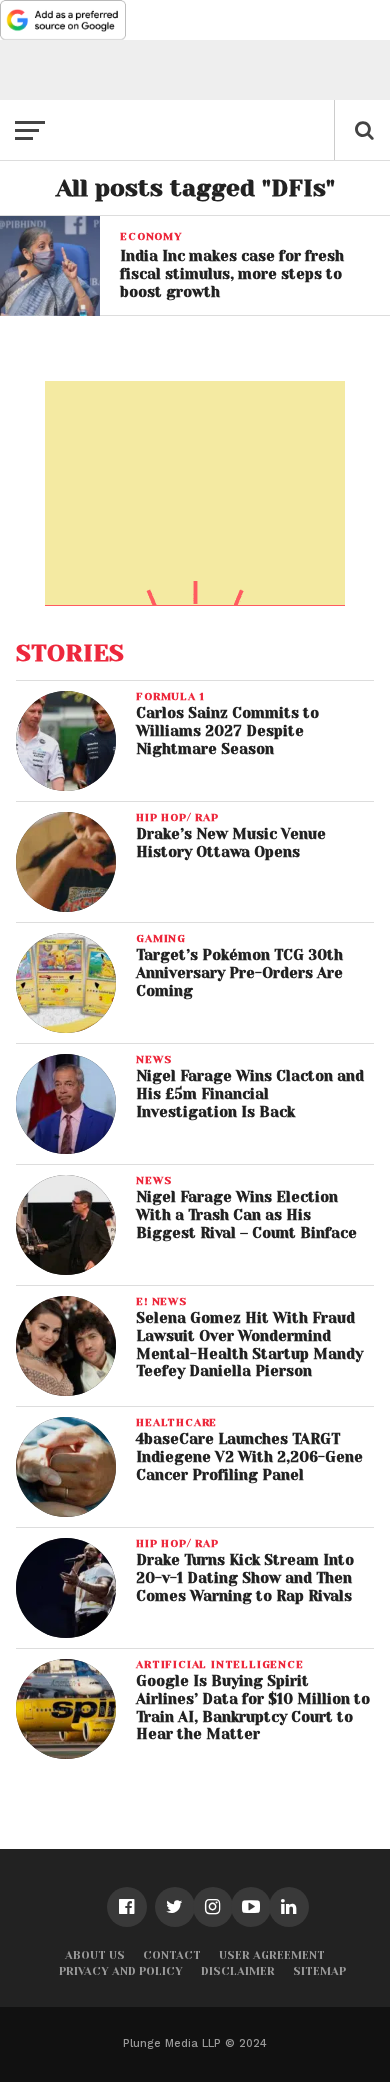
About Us (95, 1955)
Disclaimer (238, 1971)
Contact (172, 1955)
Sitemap (319, 1971)
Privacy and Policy (121, 1971)
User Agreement (272, 1955)
